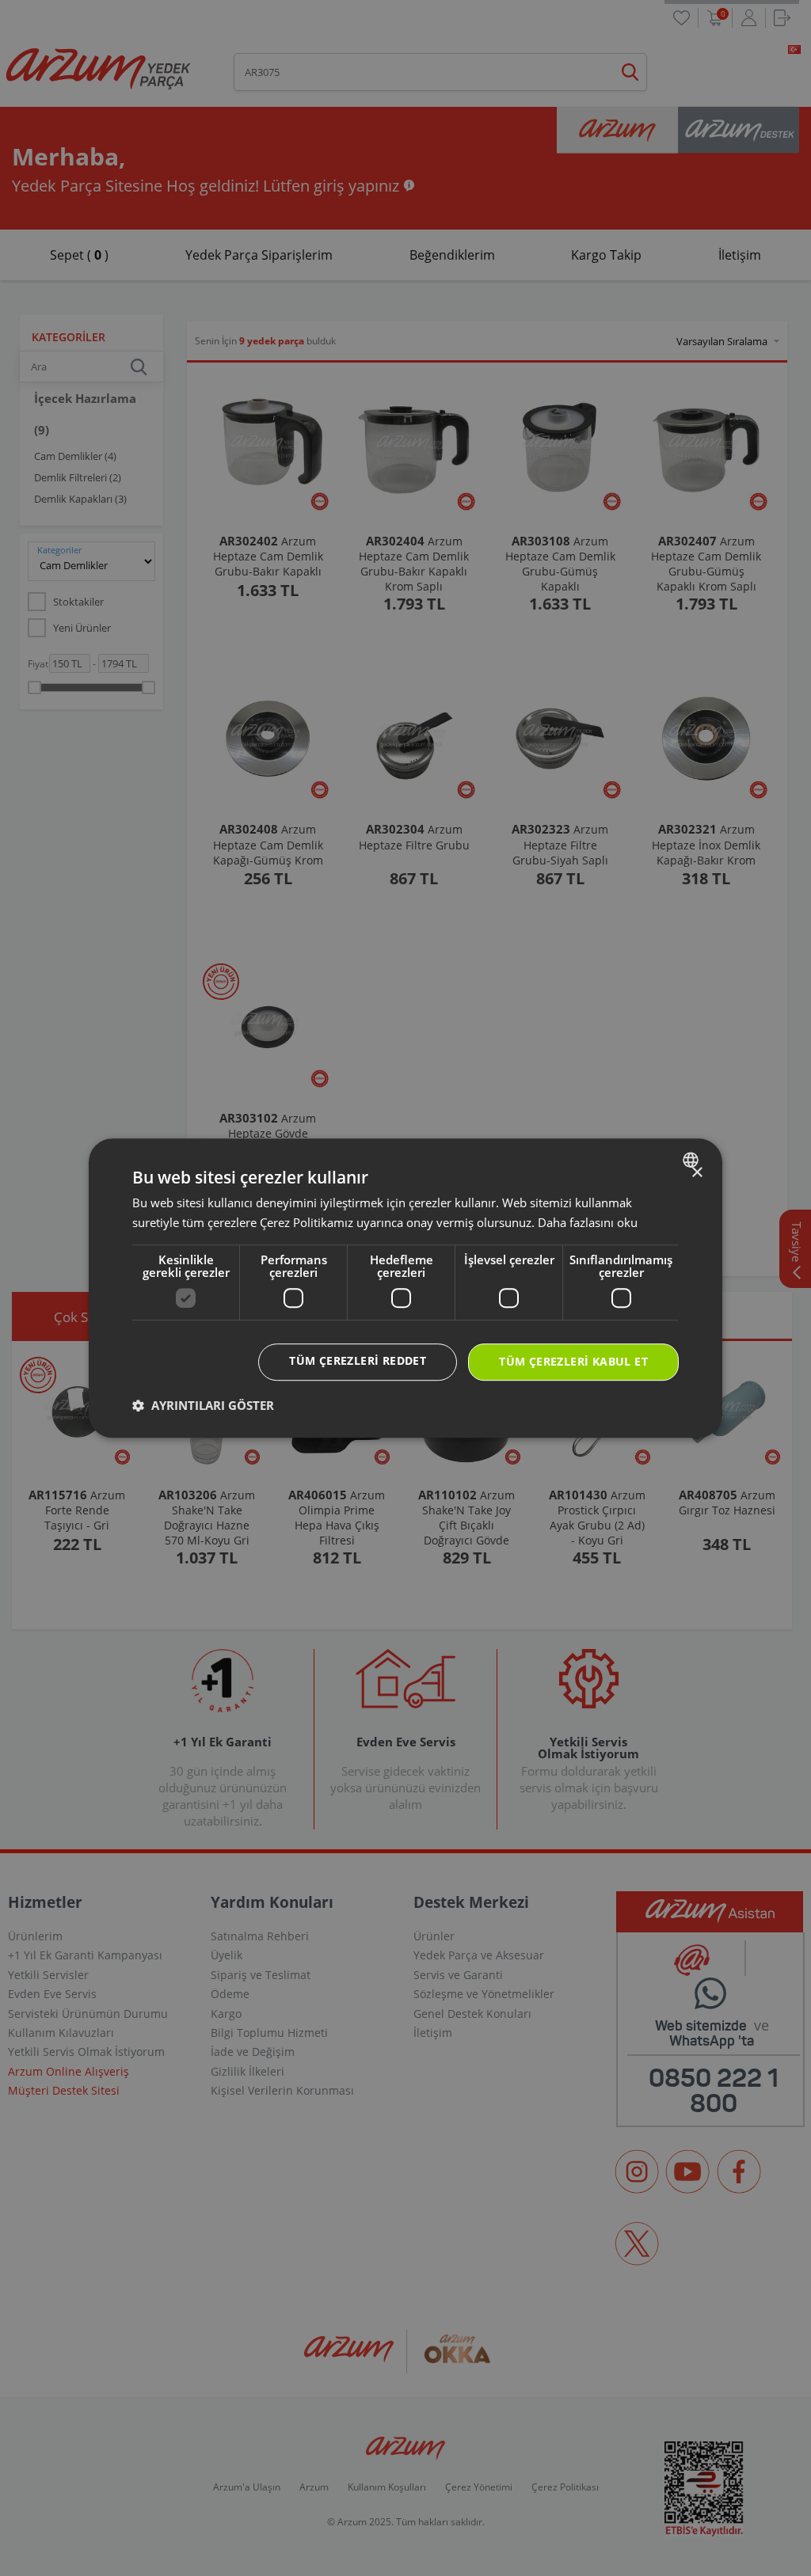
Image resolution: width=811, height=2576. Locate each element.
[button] (203, 1405)
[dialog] (405, 1288)
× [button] (697, 1173)
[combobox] (693, 1160)
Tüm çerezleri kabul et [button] (573, 1361)
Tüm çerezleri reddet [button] (358, 1360)
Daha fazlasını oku (588, 1222)
